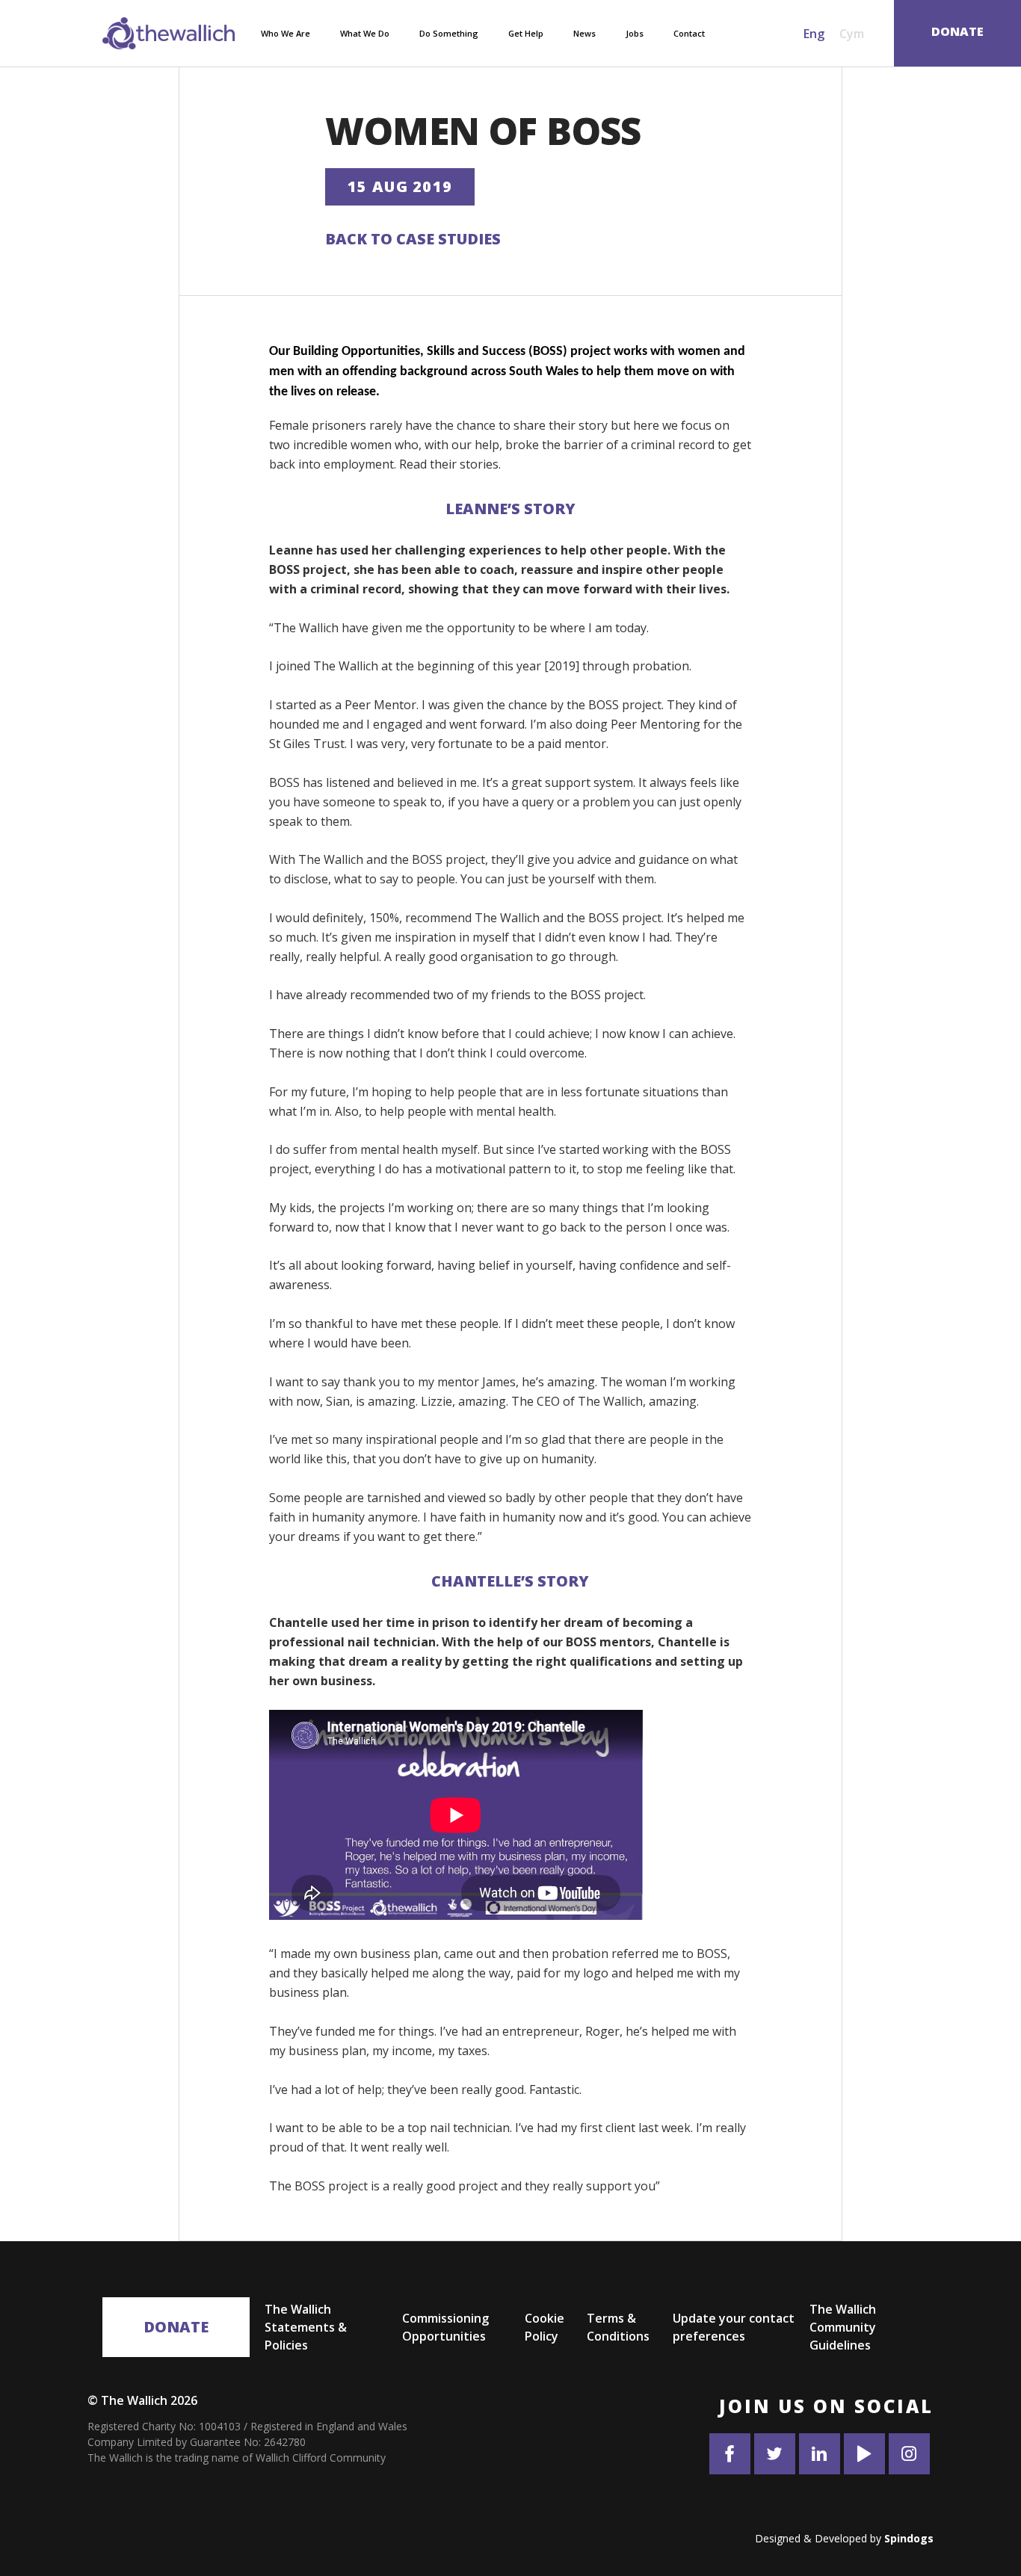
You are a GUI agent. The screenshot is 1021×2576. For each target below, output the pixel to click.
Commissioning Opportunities (445, 2327)
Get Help (526, 33)
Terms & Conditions (618, 2327)
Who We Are (286, 33)
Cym (852, 34)
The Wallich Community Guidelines (843, 2327)
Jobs (635, 33)
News (584, 33)
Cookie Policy (545, 2327)
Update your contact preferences (734, 2327)
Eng (814, 34)
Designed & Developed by (844, 2538)
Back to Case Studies (413, 239)
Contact (689, 33)
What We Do (365, 33)
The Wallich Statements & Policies (306, 2327)
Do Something (449, 33)
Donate (176, 2327)
